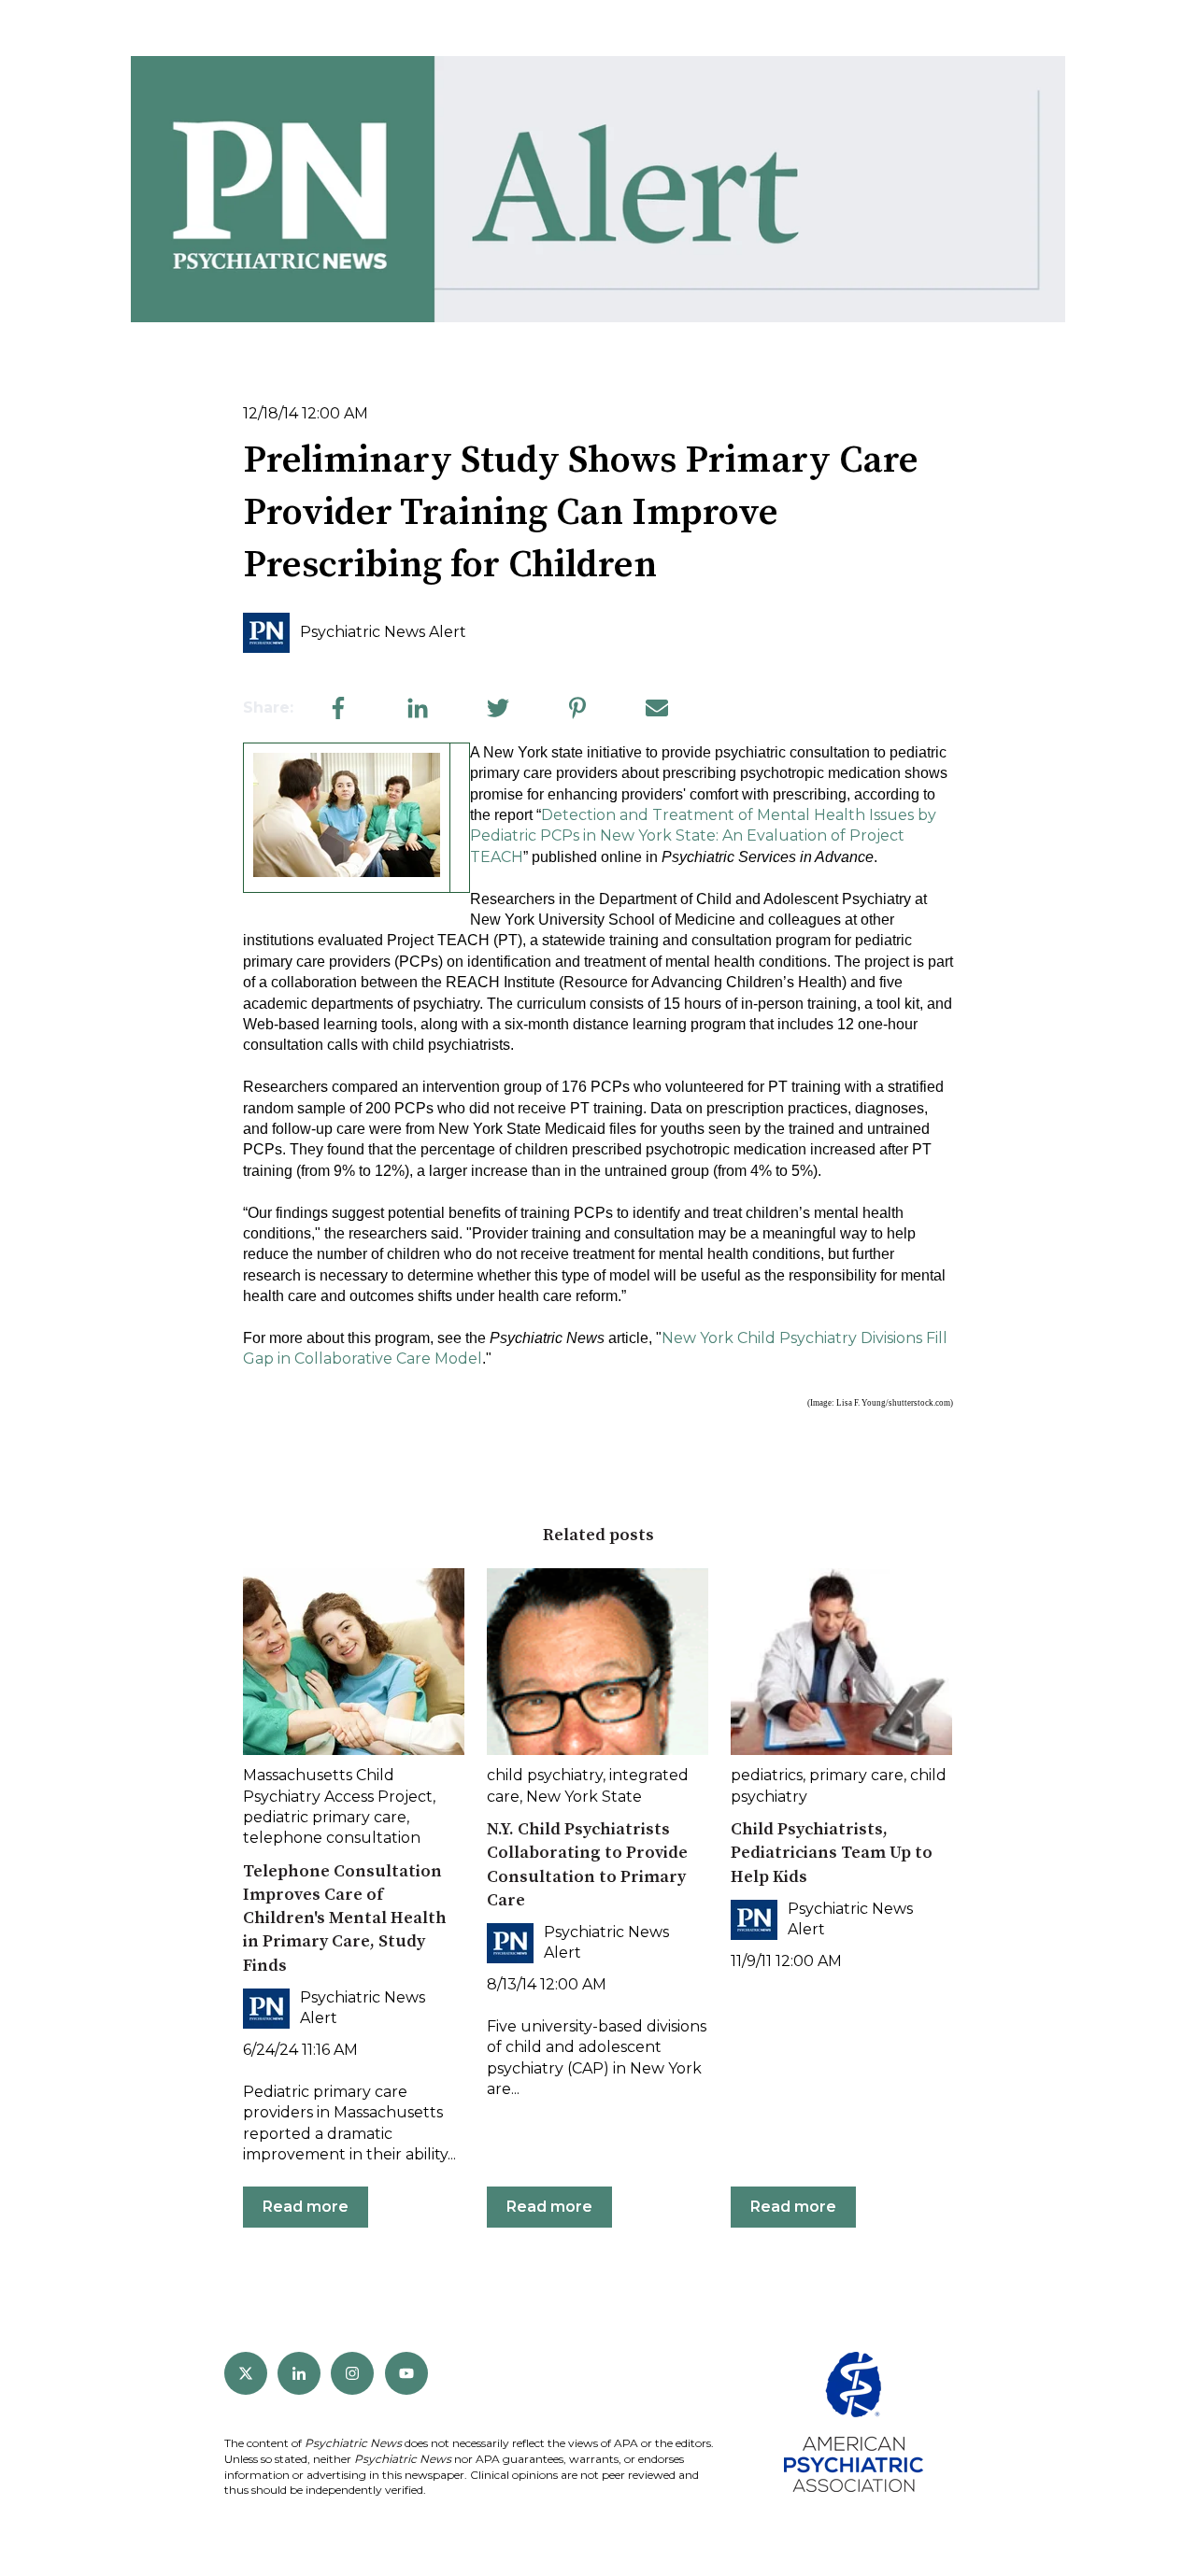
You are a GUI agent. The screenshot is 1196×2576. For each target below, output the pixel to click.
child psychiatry (545, 1775)
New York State (584, 1797)
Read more (306, 2207)
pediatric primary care (325, 1817)
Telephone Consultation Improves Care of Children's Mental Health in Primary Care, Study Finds (345, 1918)
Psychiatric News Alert (383, 632)
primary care (856, 1775)
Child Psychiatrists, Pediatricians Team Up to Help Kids (832, 1853)
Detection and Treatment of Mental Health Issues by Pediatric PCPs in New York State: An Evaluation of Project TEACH (703, 836)
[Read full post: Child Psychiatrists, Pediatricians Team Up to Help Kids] (841, 1662)
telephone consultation (332, 1838)
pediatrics (767, 1775)
